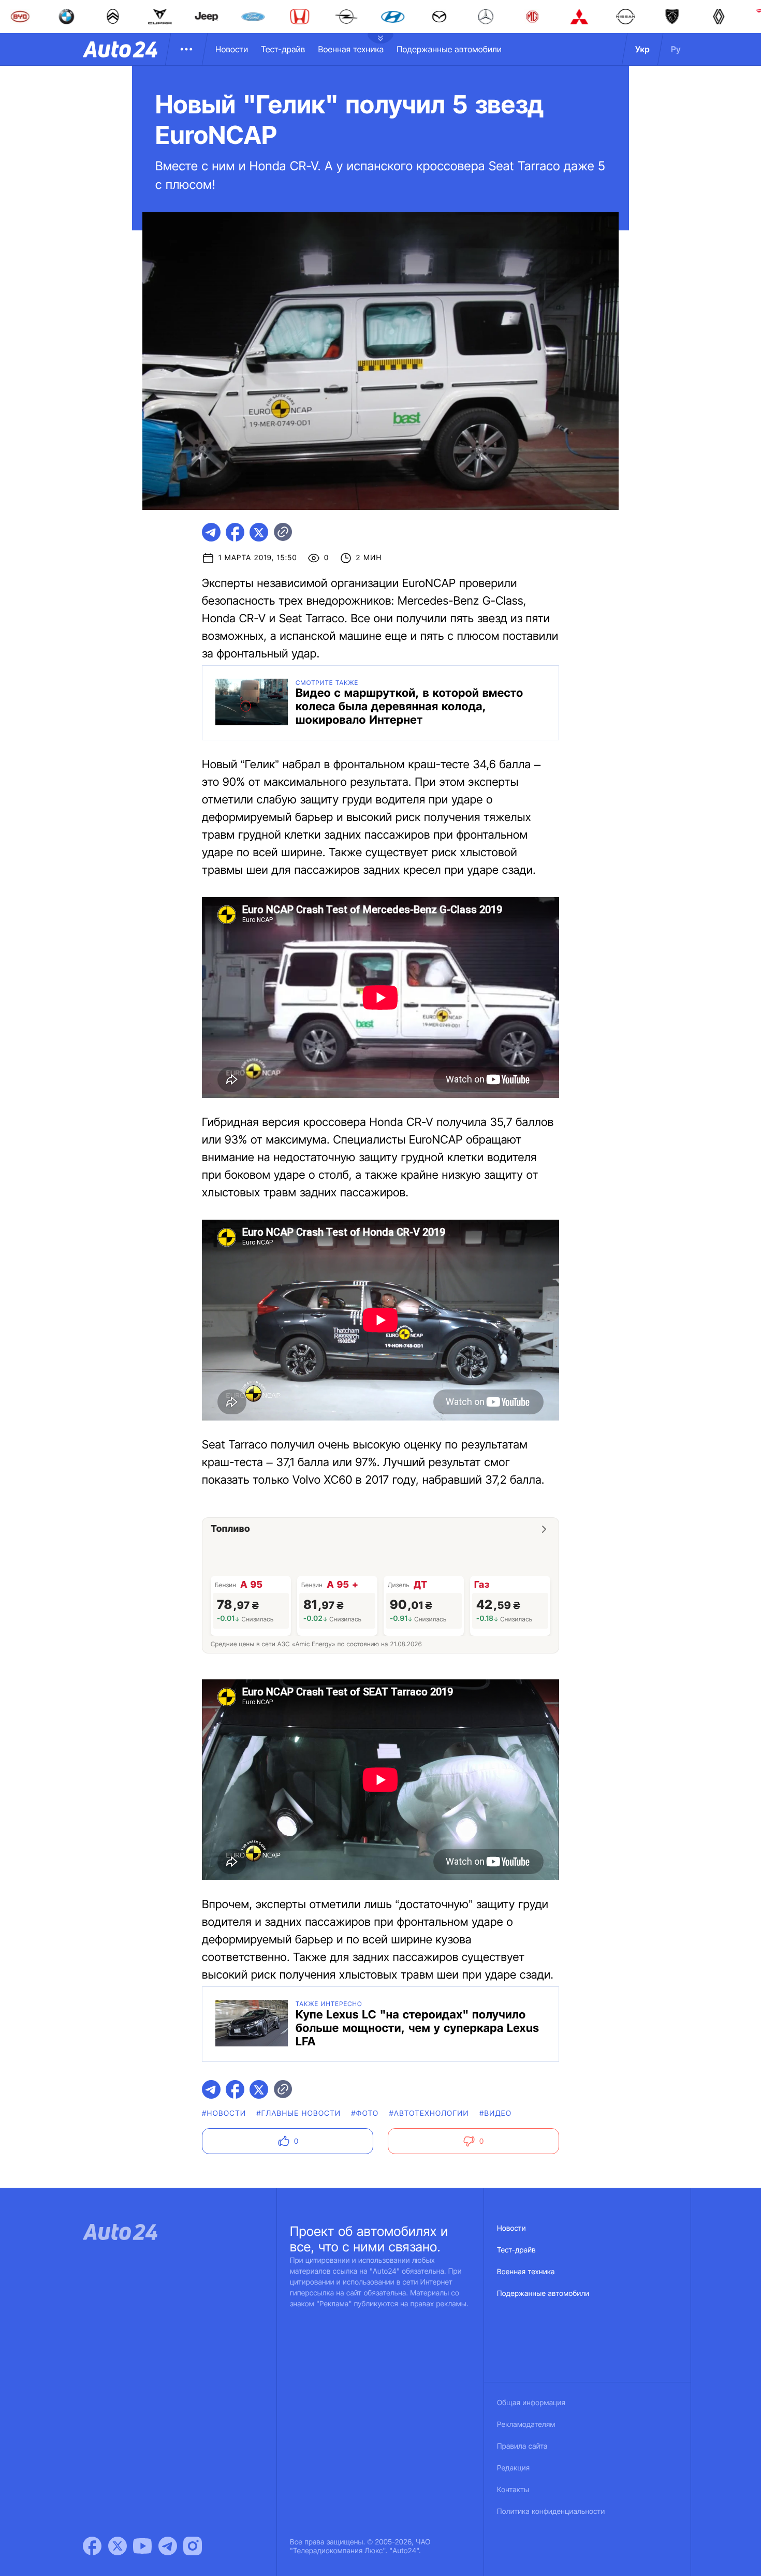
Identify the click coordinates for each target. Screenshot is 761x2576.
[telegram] (211, 532)
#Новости (224, 2113)
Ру (676, 49)
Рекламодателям (526, 2425)
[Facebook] (92, 2546)
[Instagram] (193, 2546)
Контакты (513, 2490)
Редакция (513, 2468)
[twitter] (259, 532)
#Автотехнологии (429, 2113)
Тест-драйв (283, 49)
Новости (232, 49)
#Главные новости (298, 2113)
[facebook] (235, 532)
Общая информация (531, 2403)
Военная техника (351, 49)
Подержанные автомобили (449, 49)
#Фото (365, 2113)
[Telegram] (168, 2546)
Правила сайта (522, 2446)
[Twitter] (118, 2546)
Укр (642, 49)
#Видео (495, 2113)
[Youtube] (142, 2546)
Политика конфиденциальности (551, 2512)
